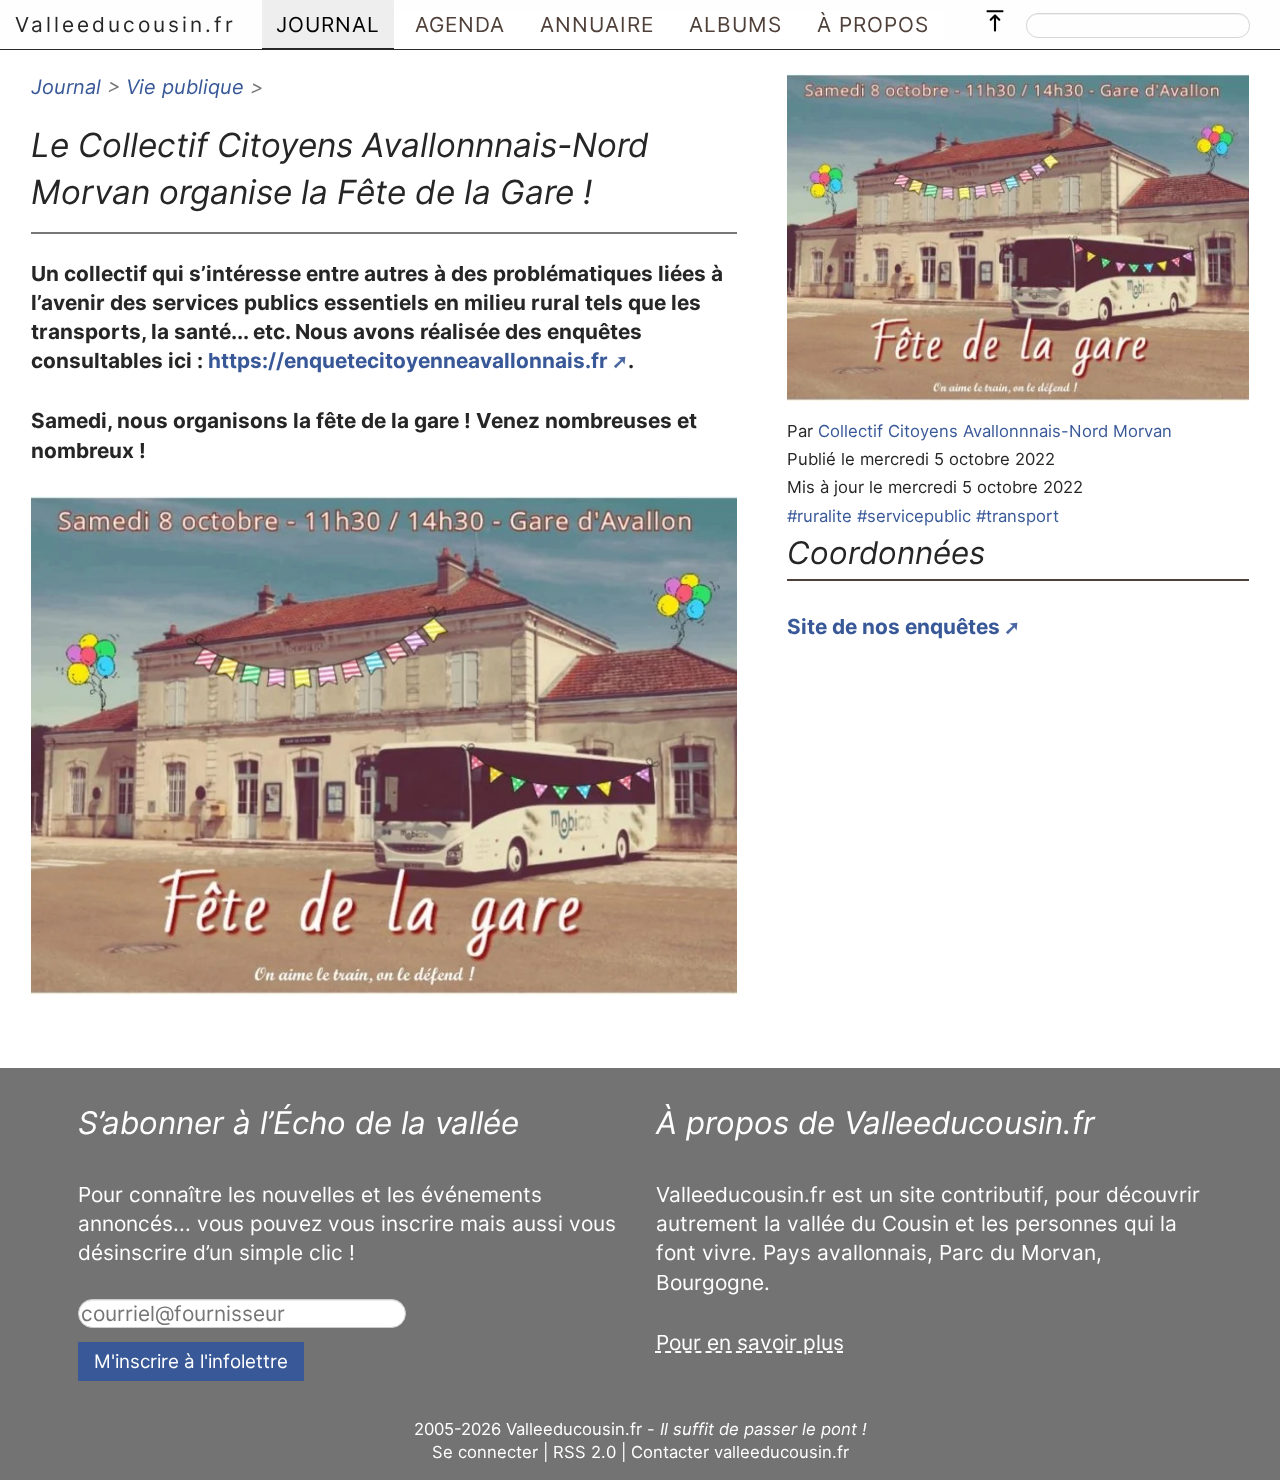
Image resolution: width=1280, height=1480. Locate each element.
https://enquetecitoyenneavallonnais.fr (408, 360)
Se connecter (485, 1452)
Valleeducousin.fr (125, 24)
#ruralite (819, 516)
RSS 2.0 (584, 1452)
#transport (1017, 516)
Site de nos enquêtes (893, 626)
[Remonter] (995, 16)
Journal (66, 87)
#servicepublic (914, 516)
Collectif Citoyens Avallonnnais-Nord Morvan (995, 431)
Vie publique (185, 87)
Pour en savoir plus (750, 1342)
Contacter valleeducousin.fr (740, 1452)
